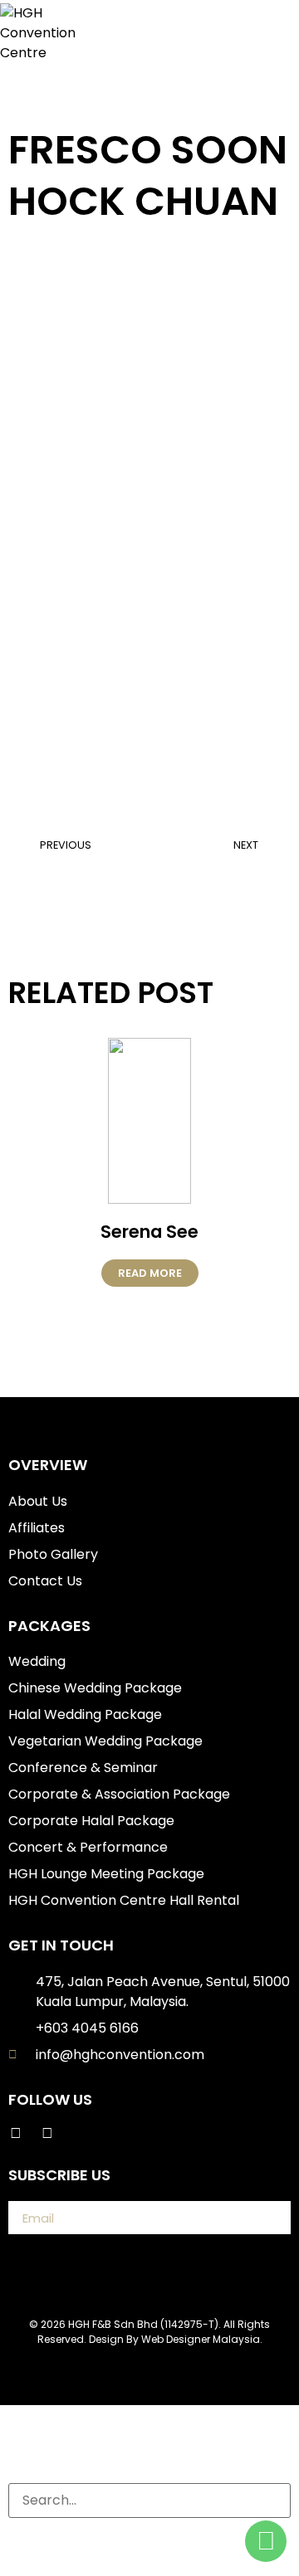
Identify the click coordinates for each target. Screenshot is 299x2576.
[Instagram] (47, 2133)
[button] (256, 33)
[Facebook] (16, 2133)
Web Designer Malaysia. (202, 2339)
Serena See (149, 1232)
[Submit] (262, 2218)
